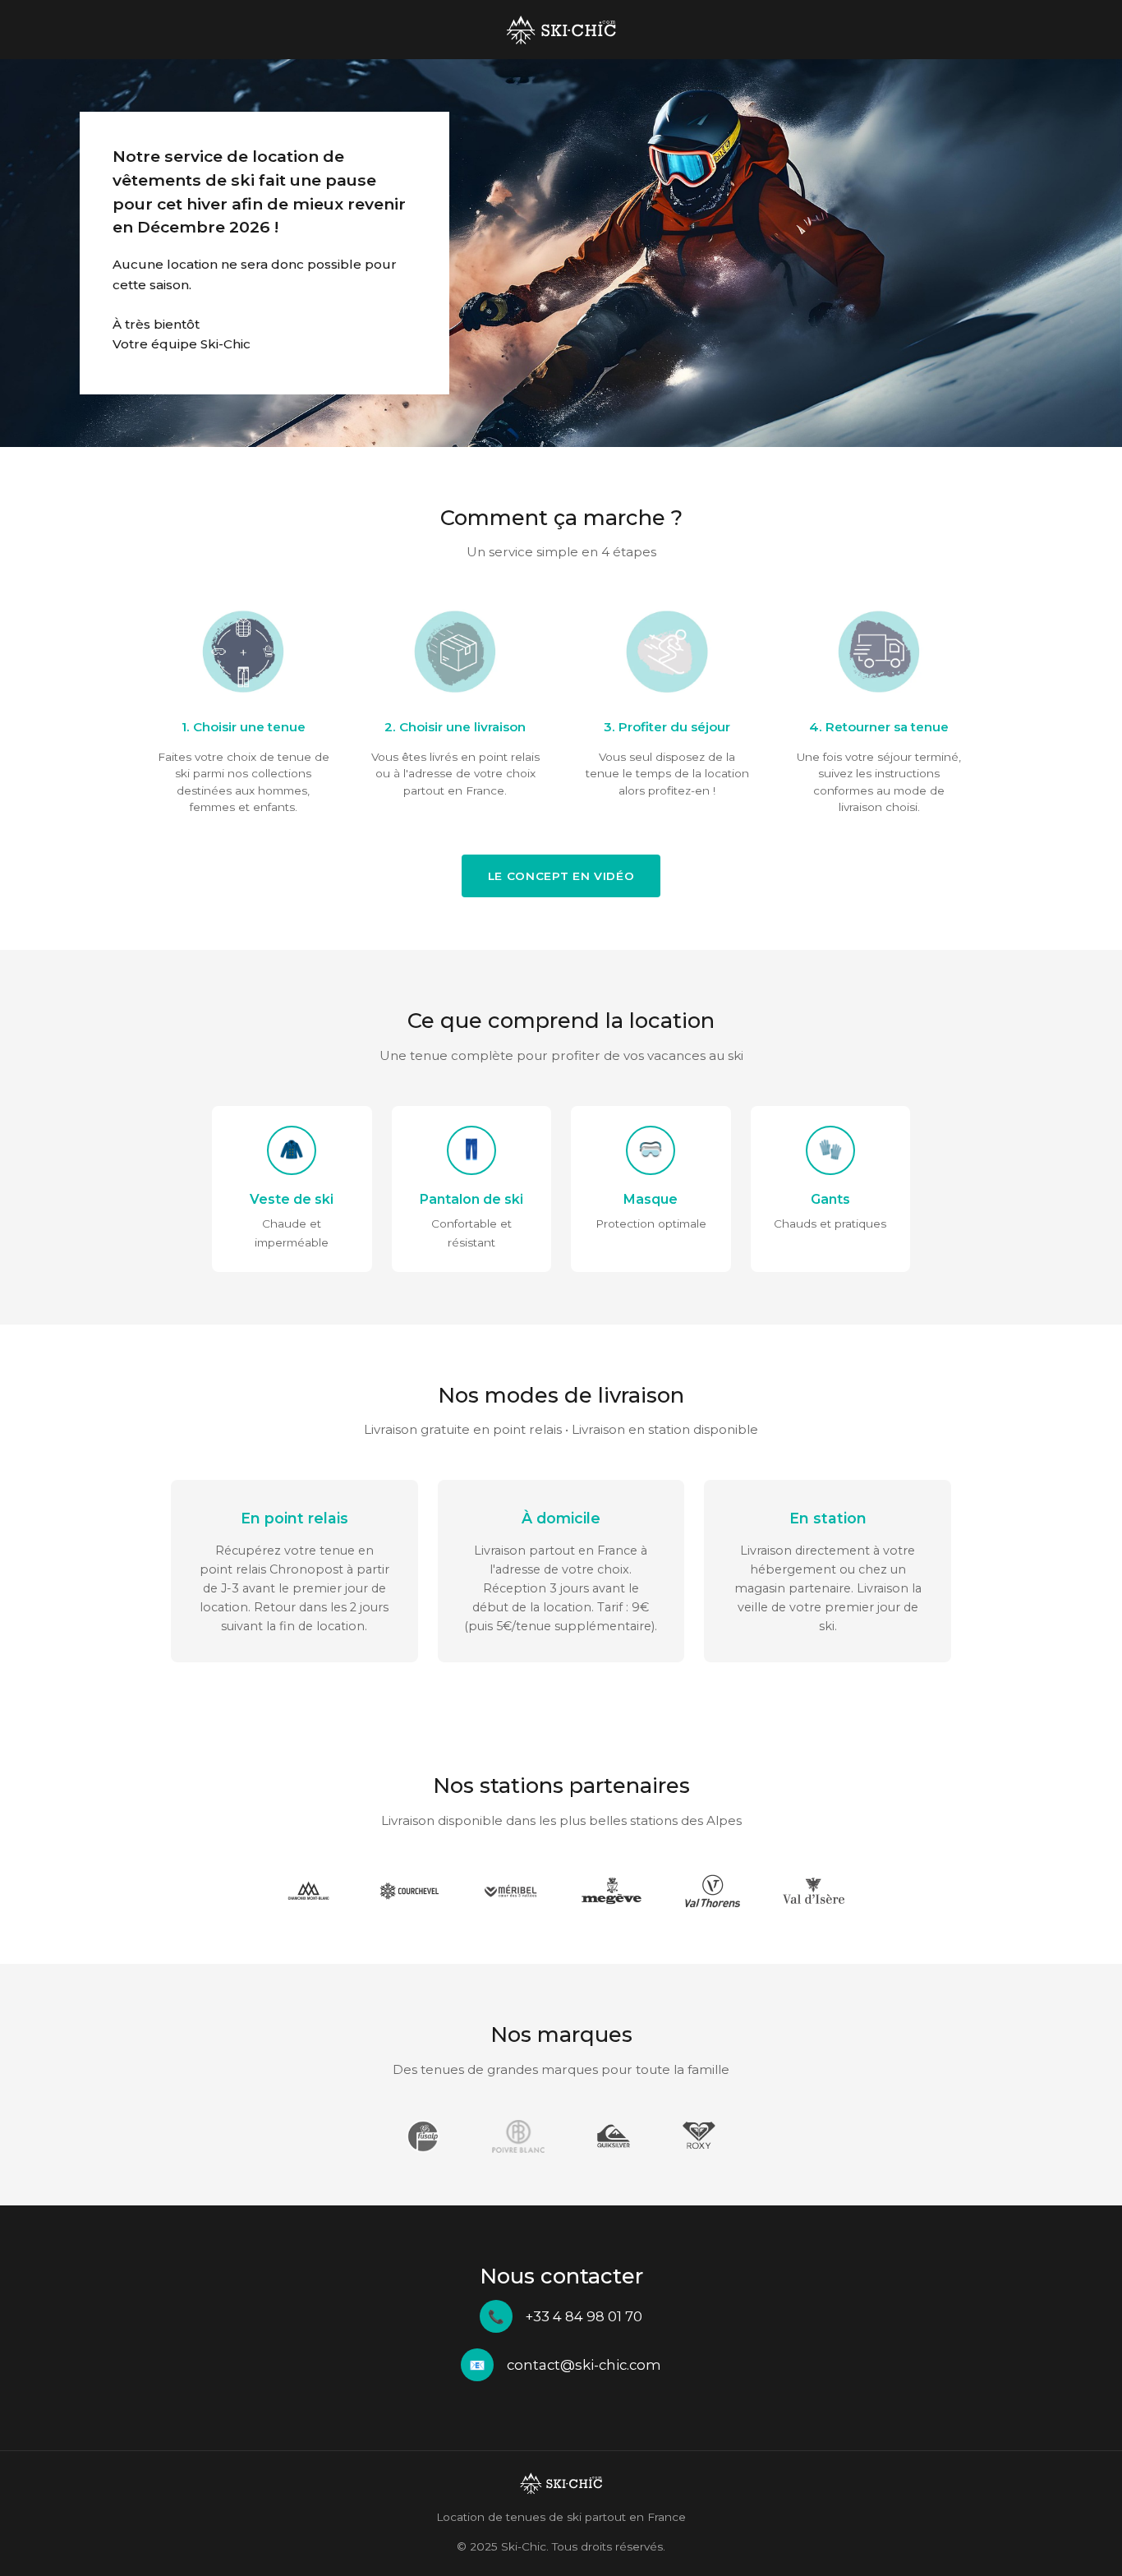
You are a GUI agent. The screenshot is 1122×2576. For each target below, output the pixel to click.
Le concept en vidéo (561, 876)
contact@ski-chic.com (584, 2365)
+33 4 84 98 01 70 (584, 2316)
